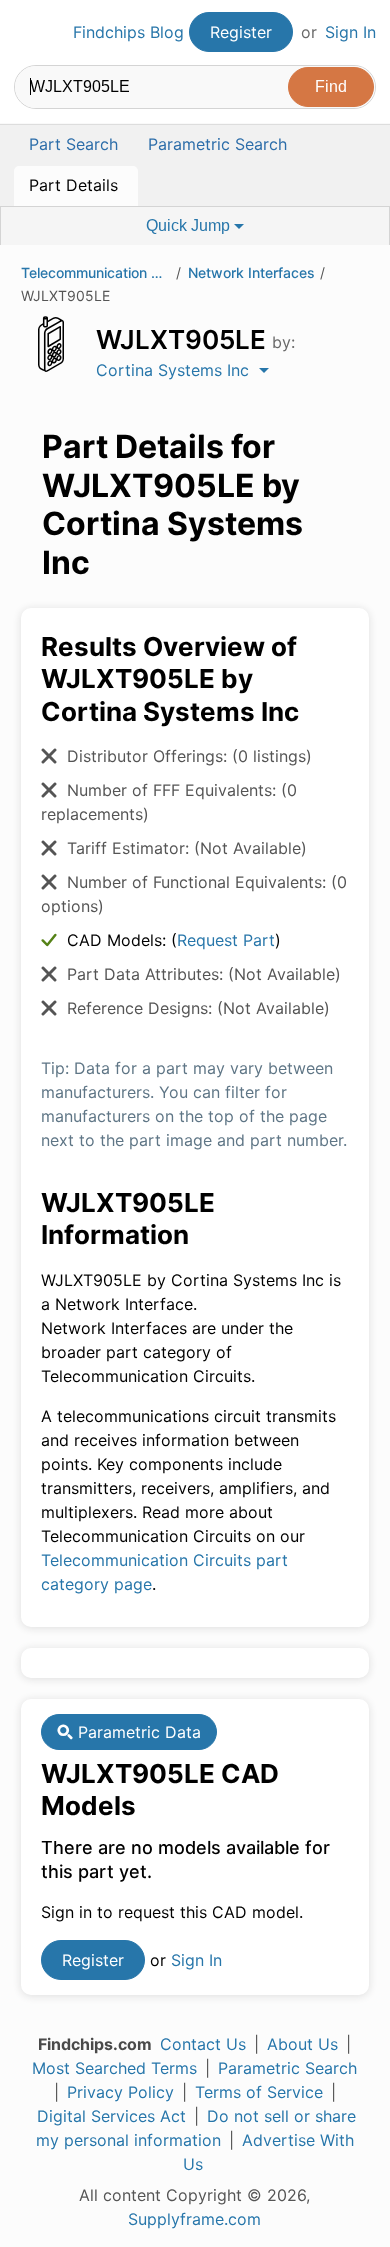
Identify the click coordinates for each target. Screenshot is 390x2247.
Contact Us (203, 2044)
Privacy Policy (120, 2092)
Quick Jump (190, 225)
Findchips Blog (128, 32)
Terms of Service (259, 2092)
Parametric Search (287, 2068)
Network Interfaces (251, 272)
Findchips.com (31, 33)
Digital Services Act (111, 2116)
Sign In (350, 32)
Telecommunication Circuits (96, 272)
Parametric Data (137, 1732)
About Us (302, 2044)
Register (241, 32)
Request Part (226, 940)
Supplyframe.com (194, 2219)
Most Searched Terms (114, 2068)
